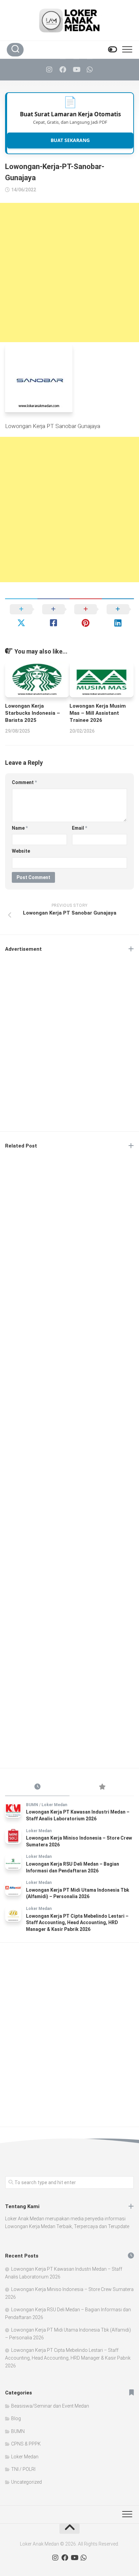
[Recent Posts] (37, 1787)
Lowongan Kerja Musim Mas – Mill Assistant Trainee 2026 (98, 713)
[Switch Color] (112, 50)
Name (20, 828)
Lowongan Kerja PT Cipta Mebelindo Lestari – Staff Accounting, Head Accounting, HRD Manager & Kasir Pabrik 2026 (77, 1923)
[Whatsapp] (90, 70)
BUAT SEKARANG (70, 140)
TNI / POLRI (23, 2469)
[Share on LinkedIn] (118, 616)
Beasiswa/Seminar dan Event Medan (50, 2406)
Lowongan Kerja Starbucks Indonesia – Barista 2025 (33, 713)
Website (21, 851)
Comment (24, 782)
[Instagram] (49, 70)
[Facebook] (63, 70)
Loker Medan (54, 1805)
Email (79, 828)
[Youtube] (76, 70)
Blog (16, 2418)
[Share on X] (21, 616)
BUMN (32, 1805)
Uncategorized (26, 2482)
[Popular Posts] (102, 1787)
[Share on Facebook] (54, 616)
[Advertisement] (69, 273)
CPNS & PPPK (26, 2444)
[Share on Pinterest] (86, 616)
